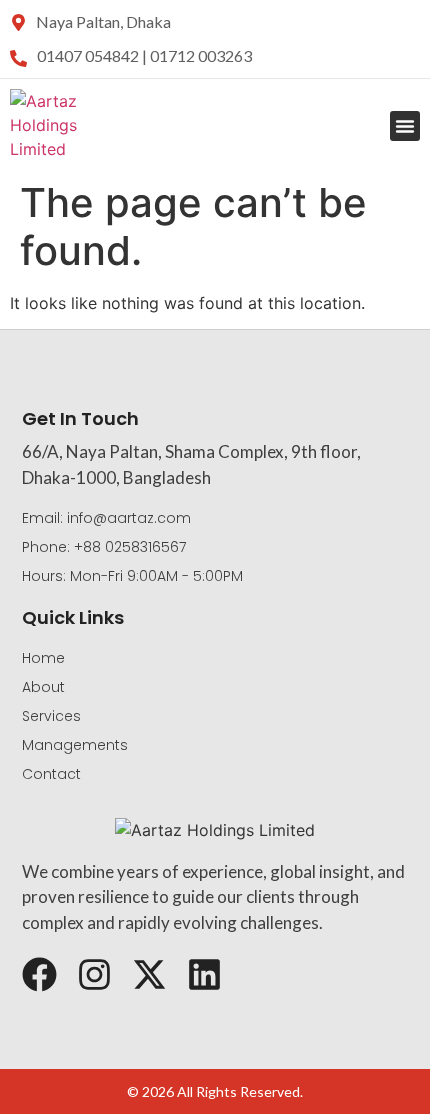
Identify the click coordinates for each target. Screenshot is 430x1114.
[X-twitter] (149, 974)
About (43, 687)
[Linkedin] (204, 974)
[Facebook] (39, 974)
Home (43, 658)
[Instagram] (94, 974)
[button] (405, 126)
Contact (51, 774)
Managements (75, 745)
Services (51, 716)
